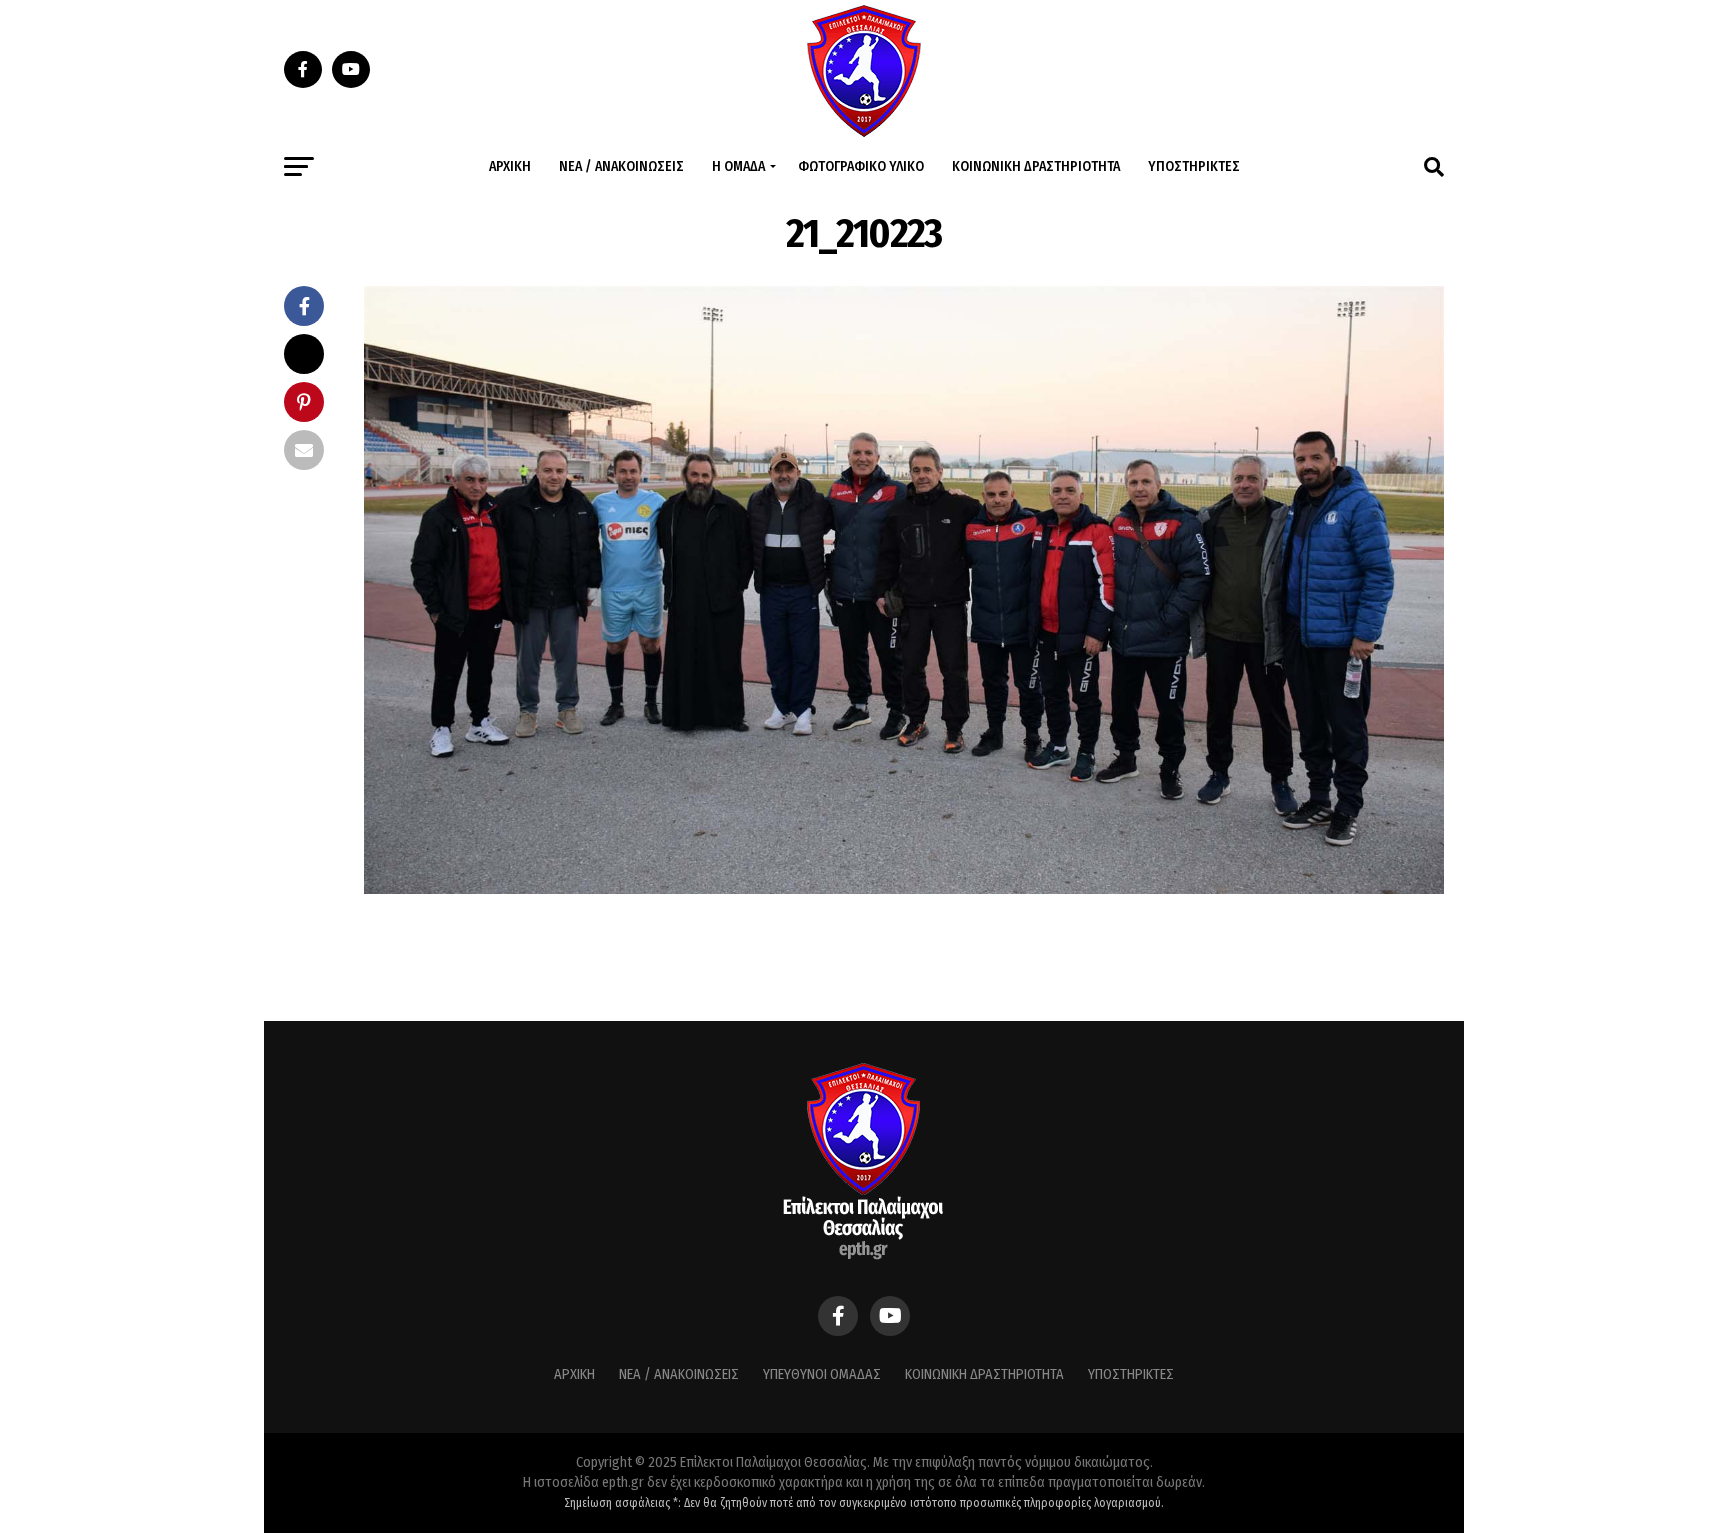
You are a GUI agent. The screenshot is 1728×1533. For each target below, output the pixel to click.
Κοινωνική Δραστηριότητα (1036, 166)
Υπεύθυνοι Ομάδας (822, 1374)
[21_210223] (904, 888)
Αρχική (510, 166)
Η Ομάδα (738, 166)
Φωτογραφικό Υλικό (861, 166)
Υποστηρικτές (1194, 166)
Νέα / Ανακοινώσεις (621, 166)
